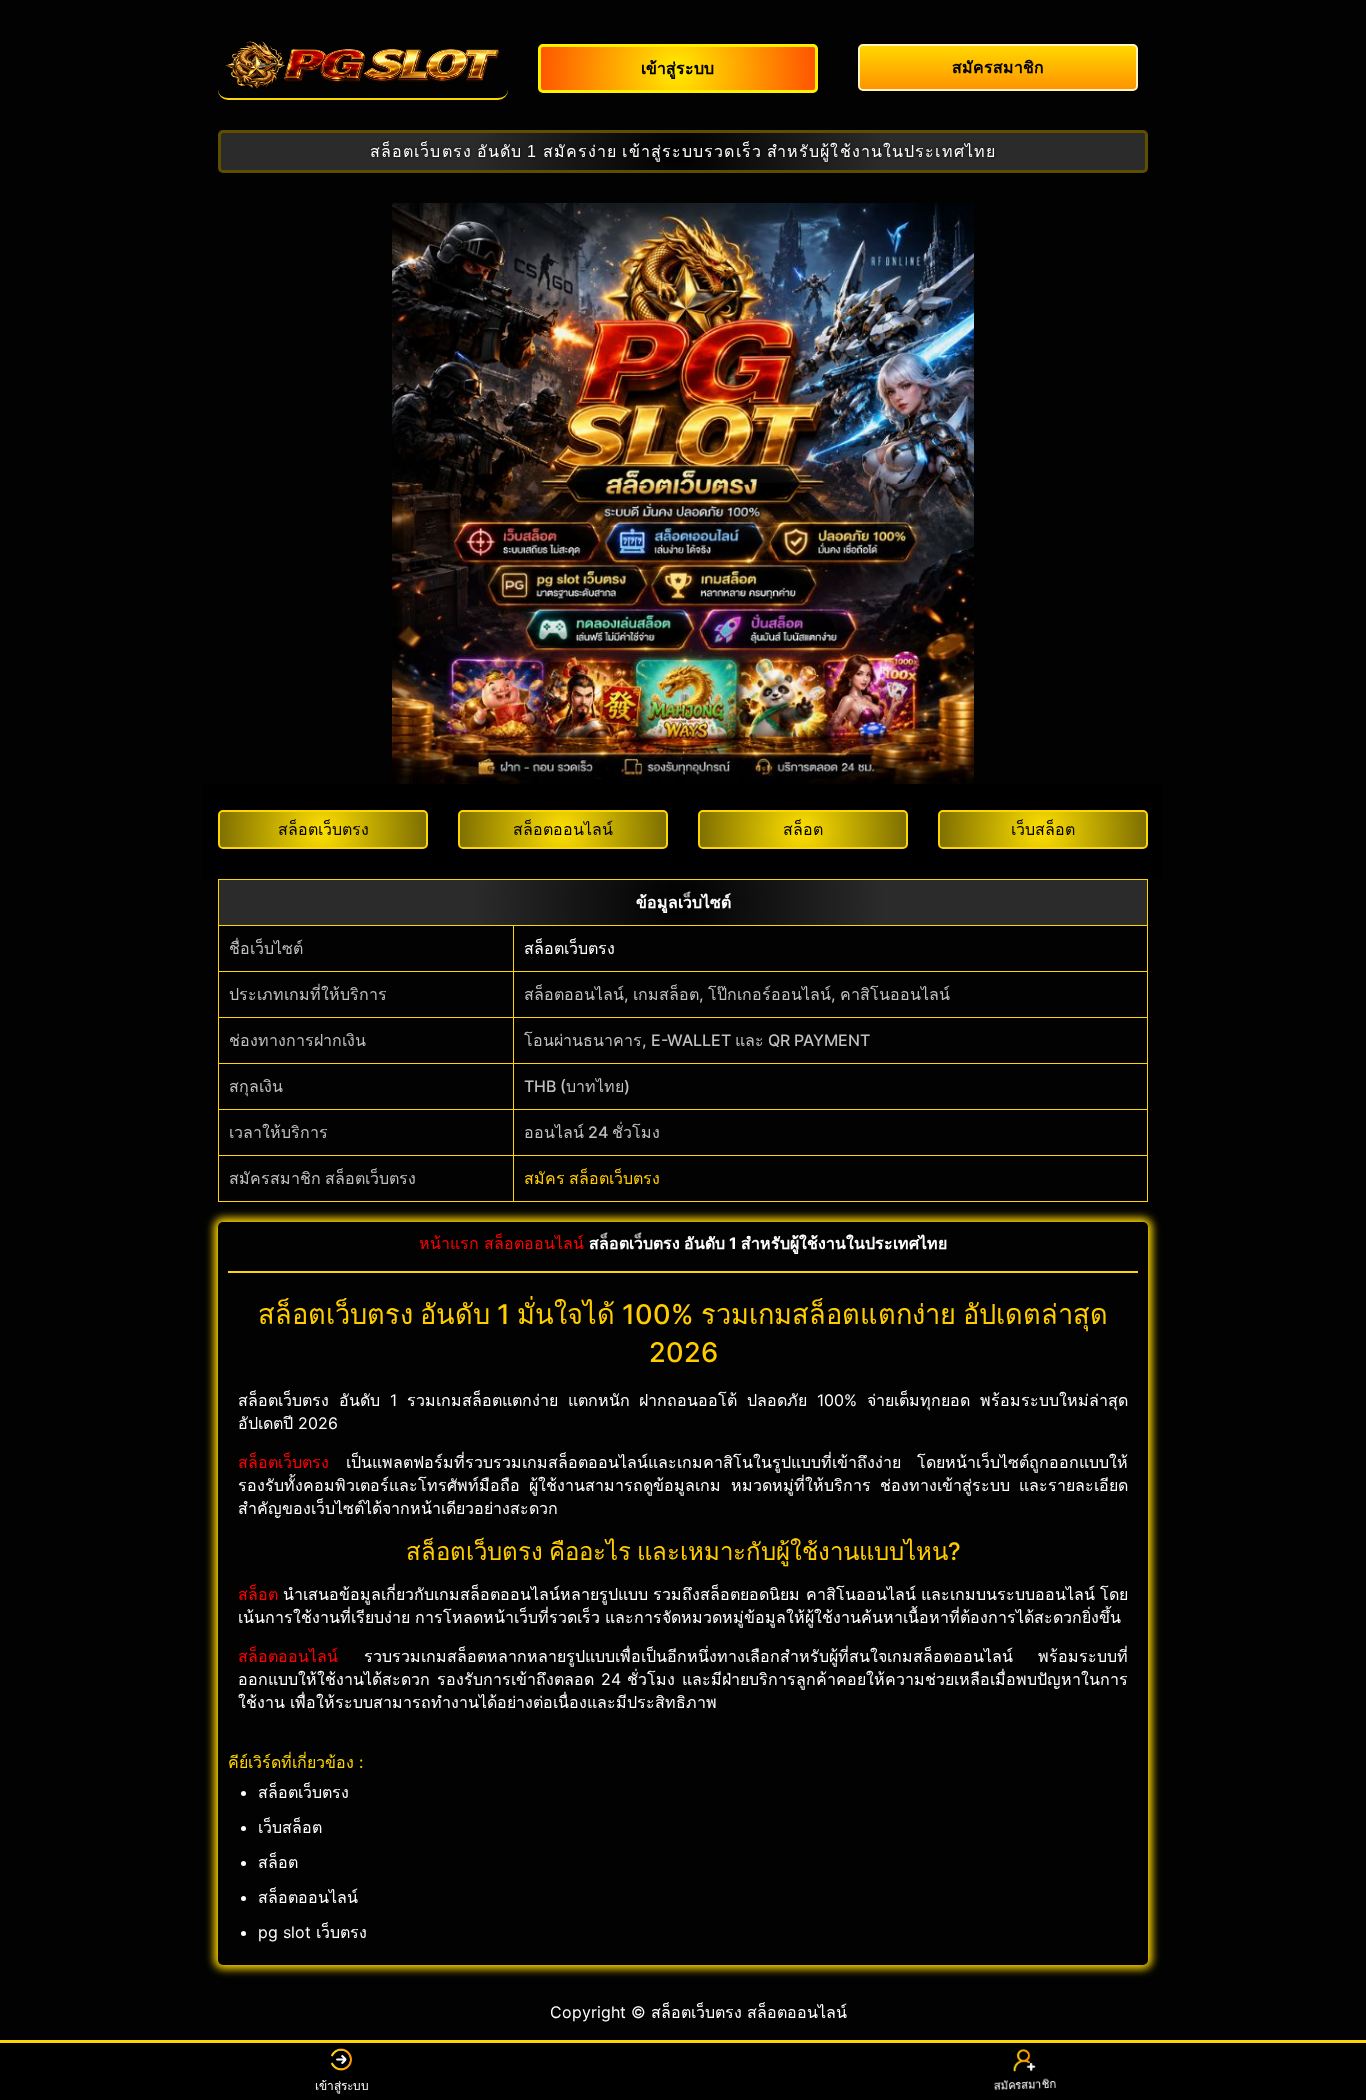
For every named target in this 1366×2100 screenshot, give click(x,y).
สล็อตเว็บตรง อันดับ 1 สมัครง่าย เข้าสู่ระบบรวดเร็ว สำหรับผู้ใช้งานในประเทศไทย (683, 151)
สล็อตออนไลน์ (534, 1243)
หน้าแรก (449, 1243)
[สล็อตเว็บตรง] (363, 65)
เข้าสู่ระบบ (342, 2085)
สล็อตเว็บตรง (569, 948)
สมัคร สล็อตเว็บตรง (592, 1178)
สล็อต (258, 1594)
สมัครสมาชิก (1025, 2084)
